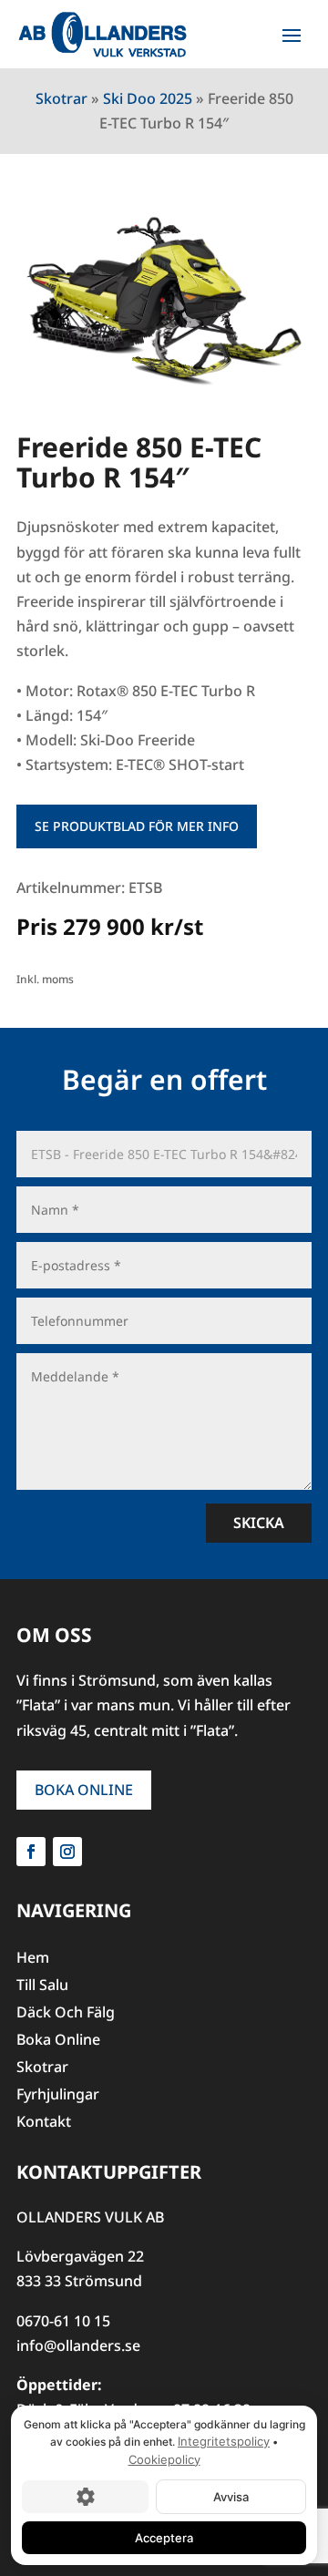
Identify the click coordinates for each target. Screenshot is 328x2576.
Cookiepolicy (164, 2459)
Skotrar (61, 98)
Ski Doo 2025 (148, 98)
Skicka (259, 1523)
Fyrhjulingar (58, 2096)
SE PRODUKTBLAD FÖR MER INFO (137, 826)
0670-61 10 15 (63, 2321)
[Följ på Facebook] (31, 1852)
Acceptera (164, 2538)
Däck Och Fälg (66, 2014)
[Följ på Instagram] (67, 1852)
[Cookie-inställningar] (85, 2497)
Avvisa (231, 2497)
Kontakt (44, 2123)
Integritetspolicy (224, 2441)
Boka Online (84, 1790)
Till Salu (42, 1986)
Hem (33, 1959)
